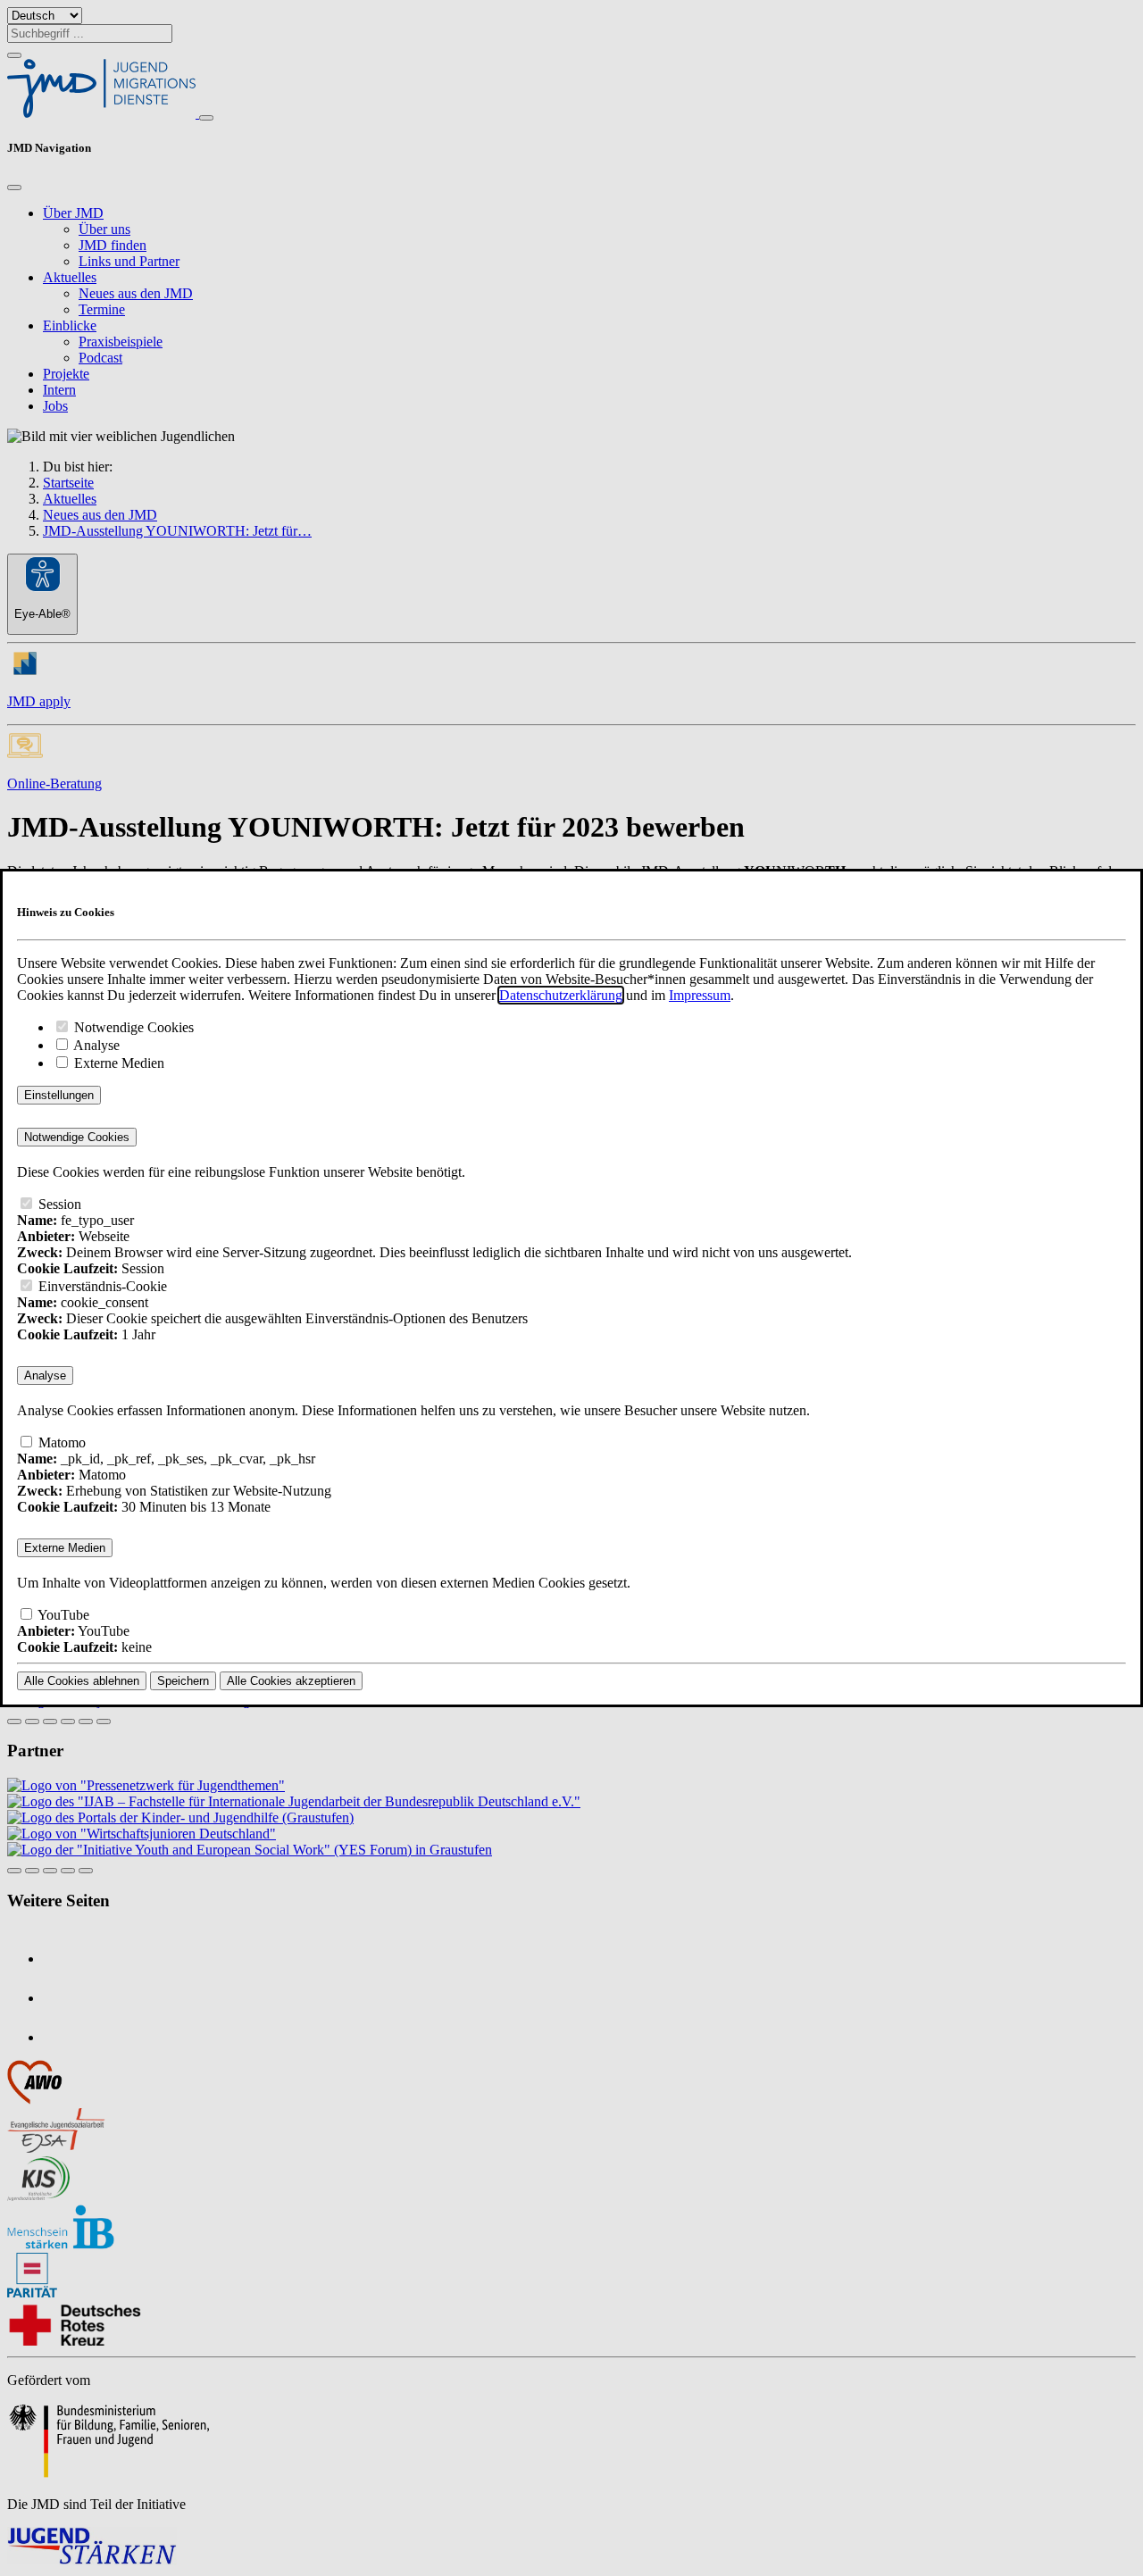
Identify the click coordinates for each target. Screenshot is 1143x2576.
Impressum (700, 995)
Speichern (183, 1681)
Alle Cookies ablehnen (82, 1681)
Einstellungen (59, 1095)
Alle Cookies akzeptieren (291, 1681)
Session (58, 1204)
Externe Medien (117, 1063)
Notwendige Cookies (132, 1027)
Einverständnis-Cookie (101, 1286)
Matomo (60, 1442)
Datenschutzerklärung (561, 995)
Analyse (95, 1045)
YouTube (62, 1615)
